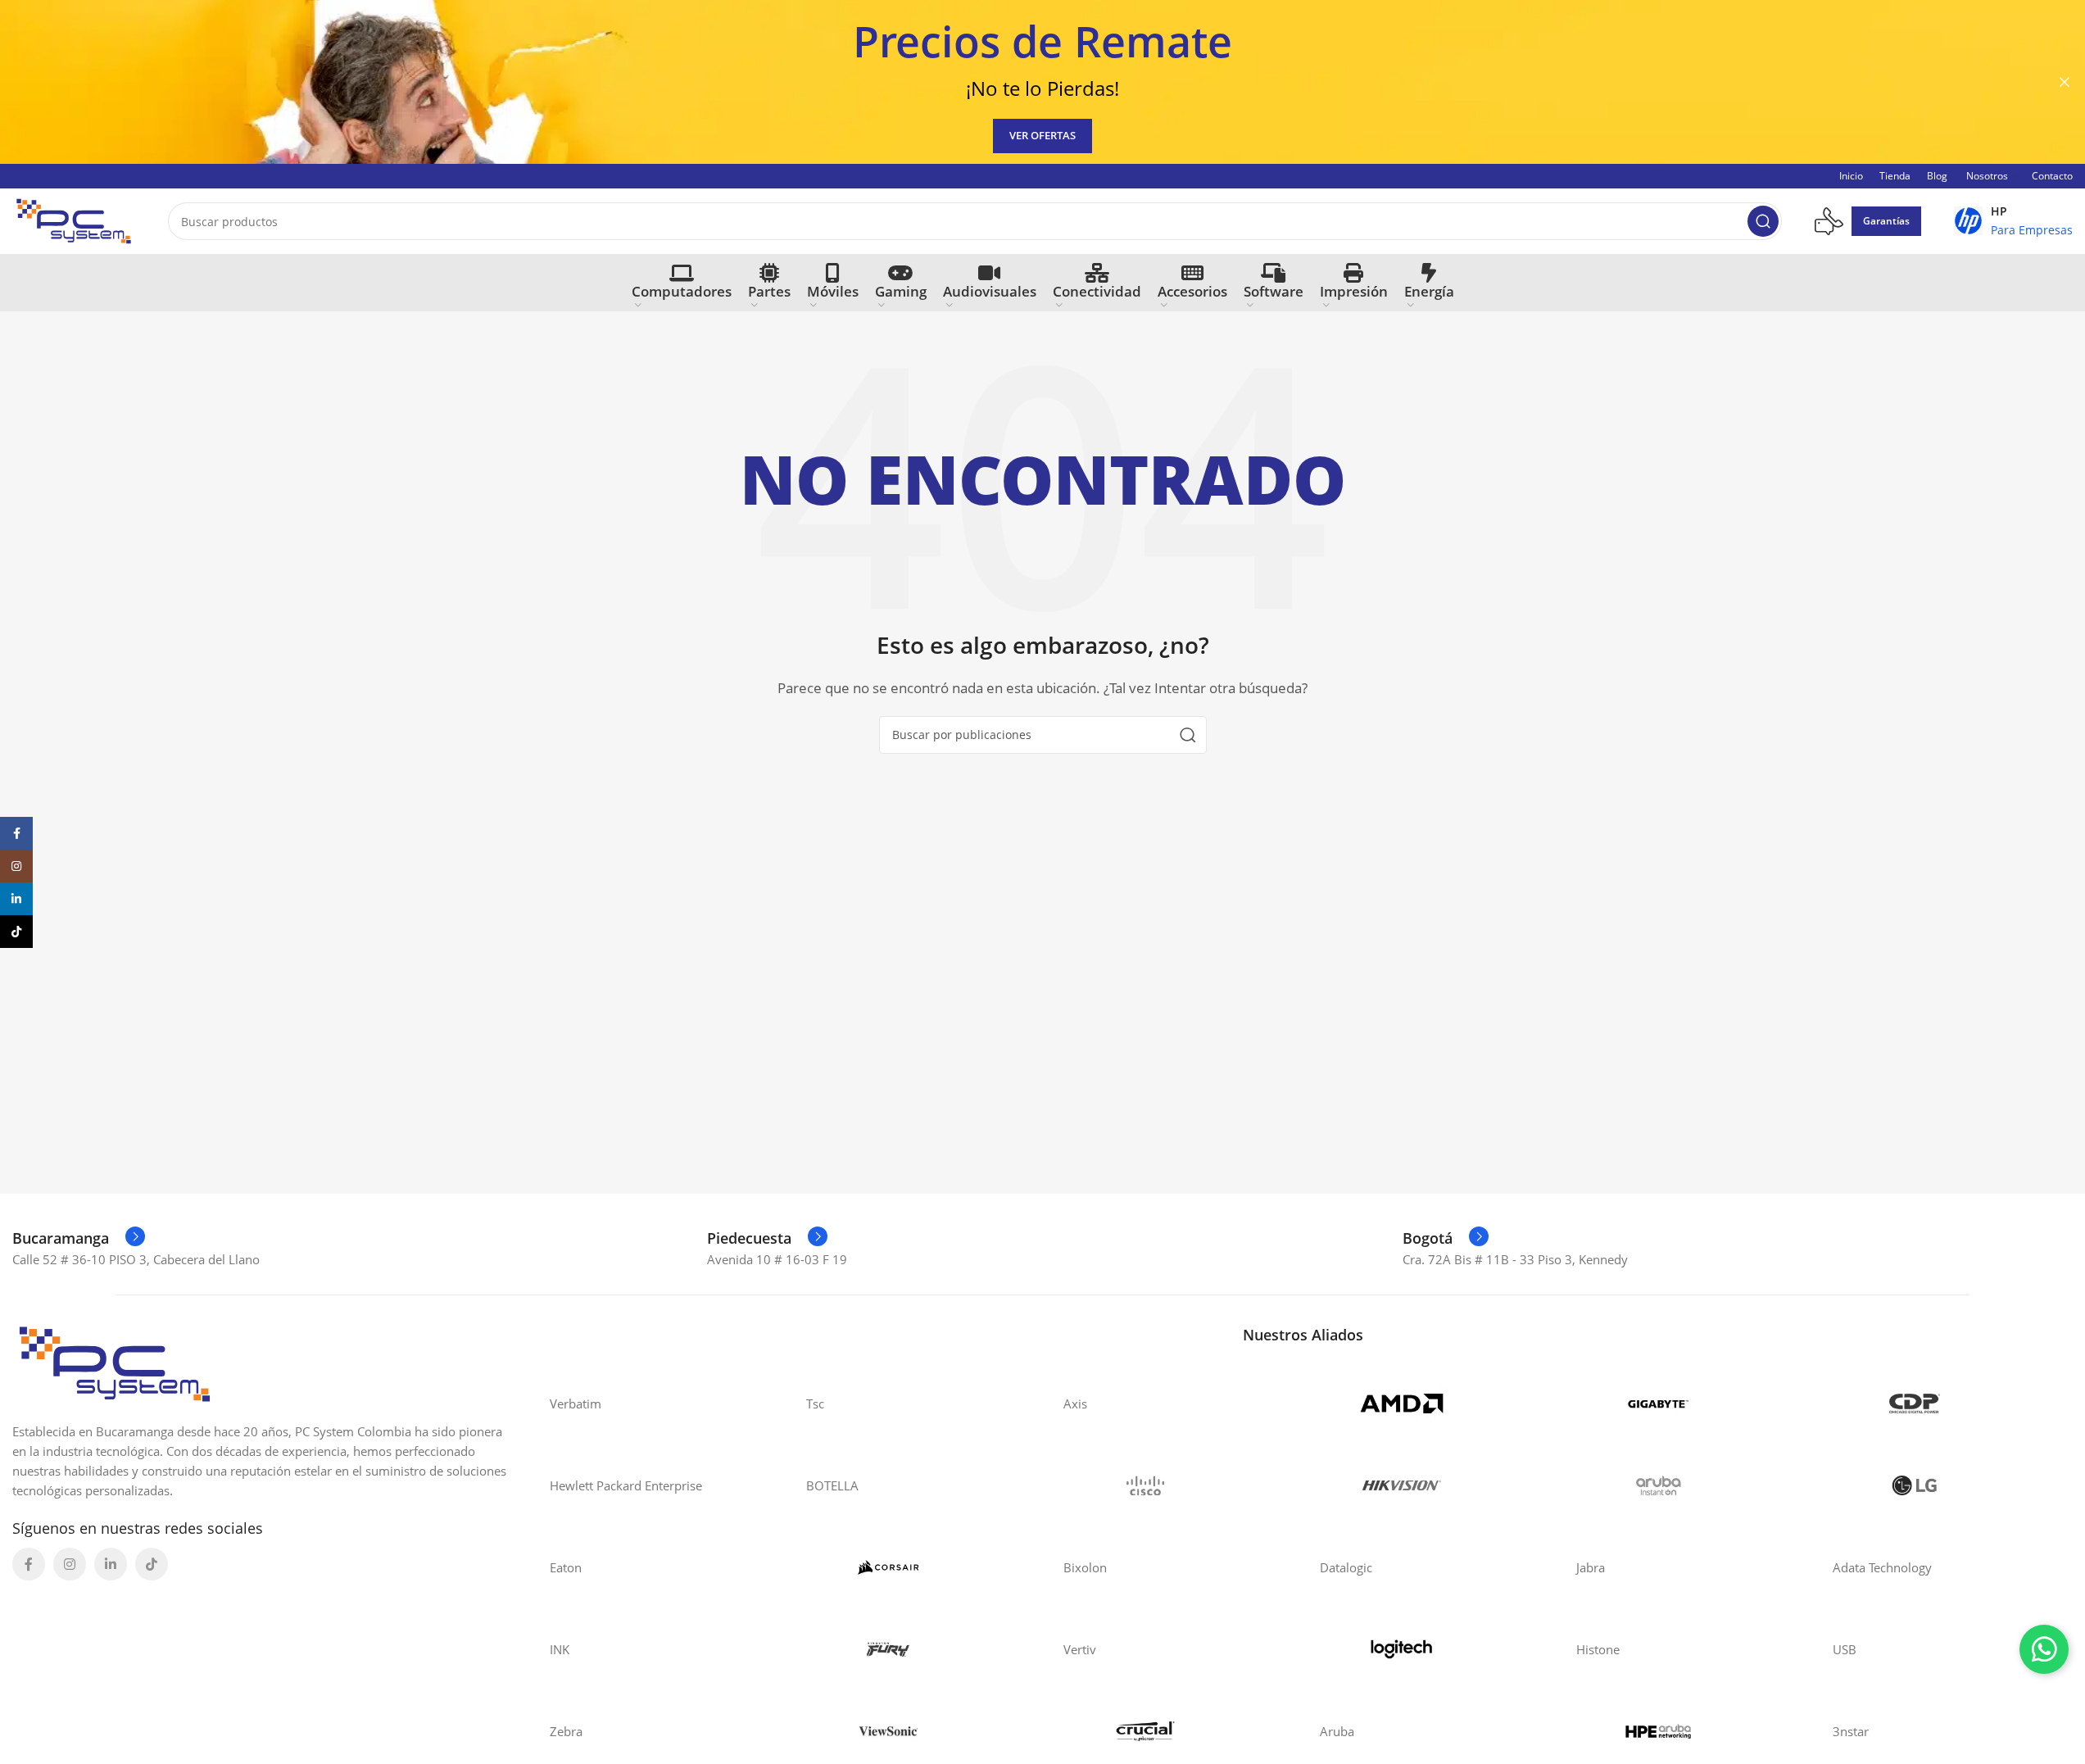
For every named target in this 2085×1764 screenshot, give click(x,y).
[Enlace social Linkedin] (111, 1564)
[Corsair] (918, 1567)
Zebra (566, 1731)
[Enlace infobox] (2013, 221)
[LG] (1944, 1485)
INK (560, 1649)
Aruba (1337, 1731)
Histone (1598, 1649)
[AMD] (1432, 1403)
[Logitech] (1432, 1649)
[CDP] (1944, 1403)
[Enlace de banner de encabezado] (1042, 82)
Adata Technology (1882, 1567)
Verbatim (576, 1403)
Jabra (1591, 1567)
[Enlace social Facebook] (29, 1564)
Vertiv (1080, 1649)
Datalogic (1346, 1567)
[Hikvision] (1432, 1485)
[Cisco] (1175, 1485)
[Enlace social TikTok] (152, 1564)
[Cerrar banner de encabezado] (2065, 82)
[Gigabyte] (1688, 1403)
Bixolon (1085, 1567)
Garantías (1886, 221)
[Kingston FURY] (918, 1649)
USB (1845, 1649)
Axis (1075, 1403)
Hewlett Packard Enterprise (626, 1485)
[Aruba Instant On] (1688, 1485)
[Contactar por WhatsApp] (2044, 1649)
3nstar (1851, 1731)
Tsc (815, 1403)
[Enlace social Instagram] (70, 1564)
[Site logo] (74, 220)
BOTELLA (832, 1485)
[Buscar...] (1763, 221)
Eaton (566, 1567)
